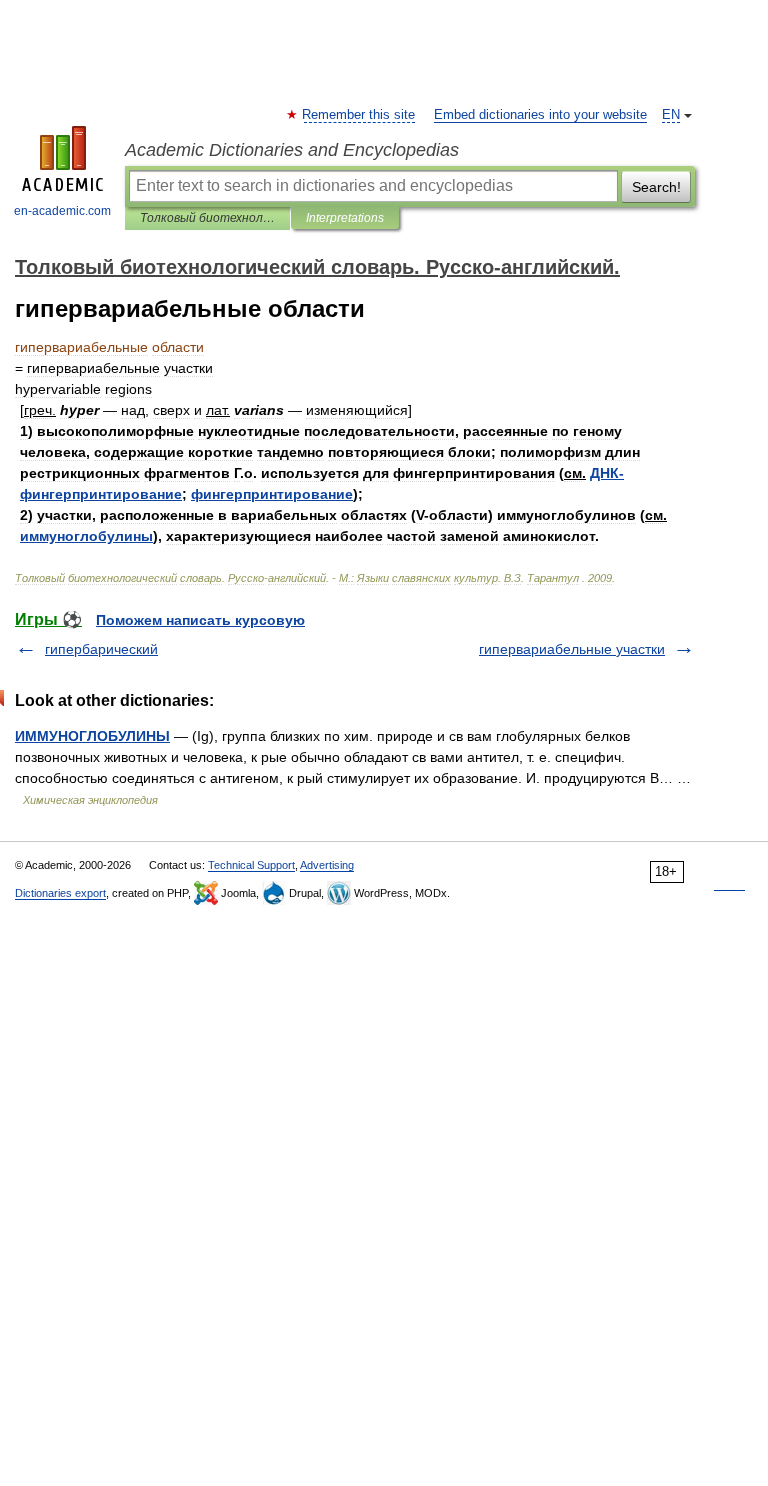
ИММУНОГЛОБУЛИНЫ (92, 736)
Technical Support (251, 865)
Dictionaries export (60, 893)
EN (671, 115)
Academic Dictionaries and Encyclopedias (292, 150)
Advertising (327, 865)
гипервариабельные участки (572, 649)
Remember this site (359, 115)
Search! (656, 187)
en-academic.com (62, 211)
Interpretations (345, 218)
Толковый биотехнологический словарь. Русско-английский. (207, 218)
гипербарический (101, 649)
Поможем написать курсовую (200, 620)
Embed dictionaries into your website (540, 115)
